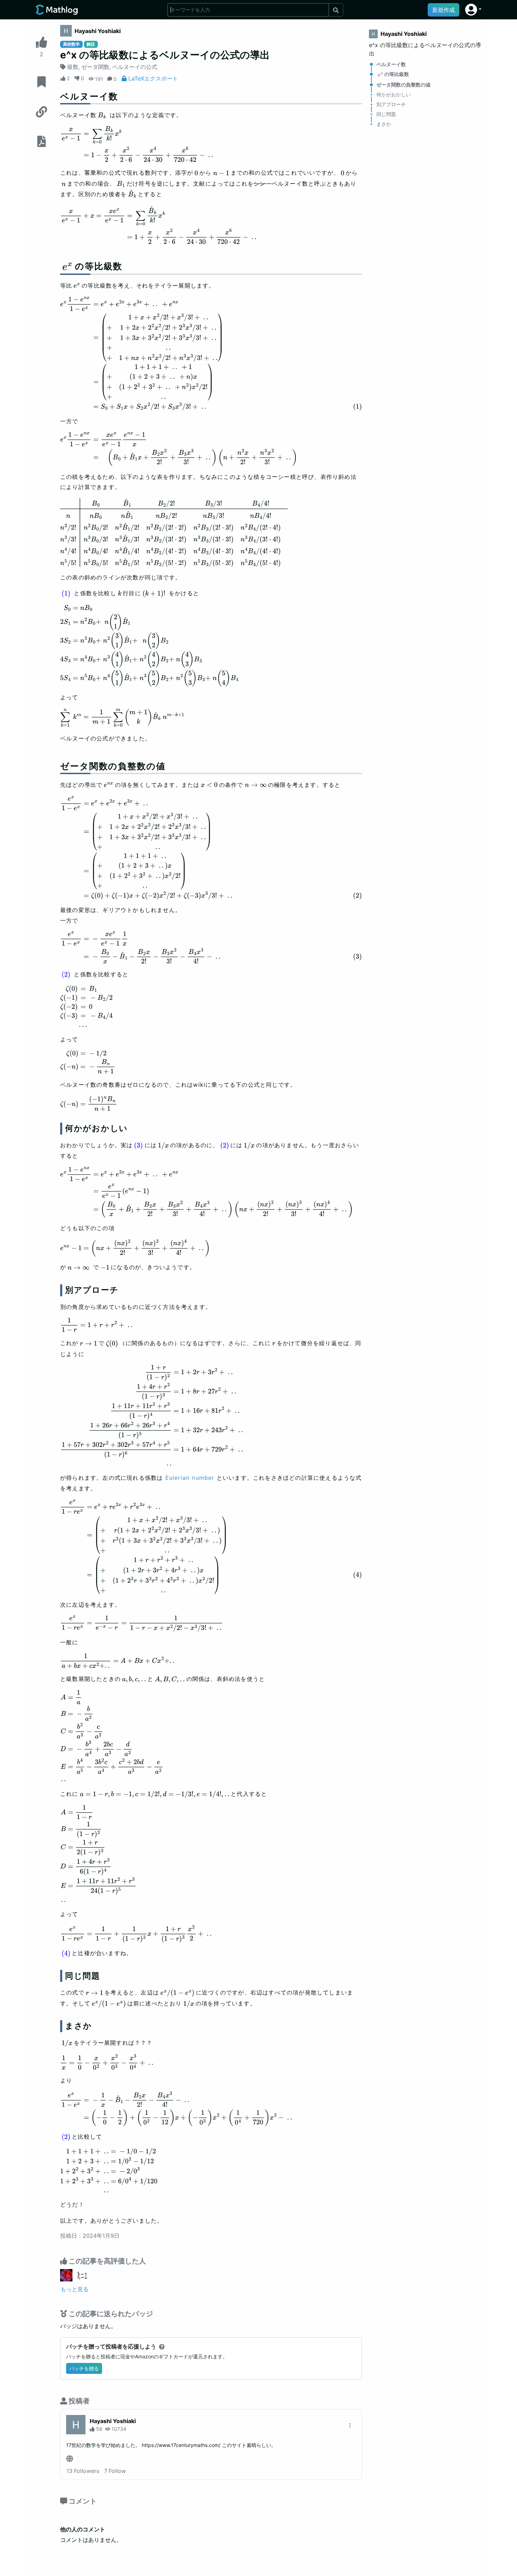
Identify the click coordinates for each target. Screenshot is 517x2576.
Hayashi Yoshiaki (98, 31)
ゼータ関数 (95, 67)
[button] (473, 10)
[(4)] (66, 1954)
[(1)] (66, 594)
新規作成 (443, 10)
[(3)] (138, 1145)
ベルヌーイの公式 (135, 67)
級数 (73, 67)
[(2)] (66, 975)
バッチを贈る (84, 2368)
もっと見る (75, 2289)
